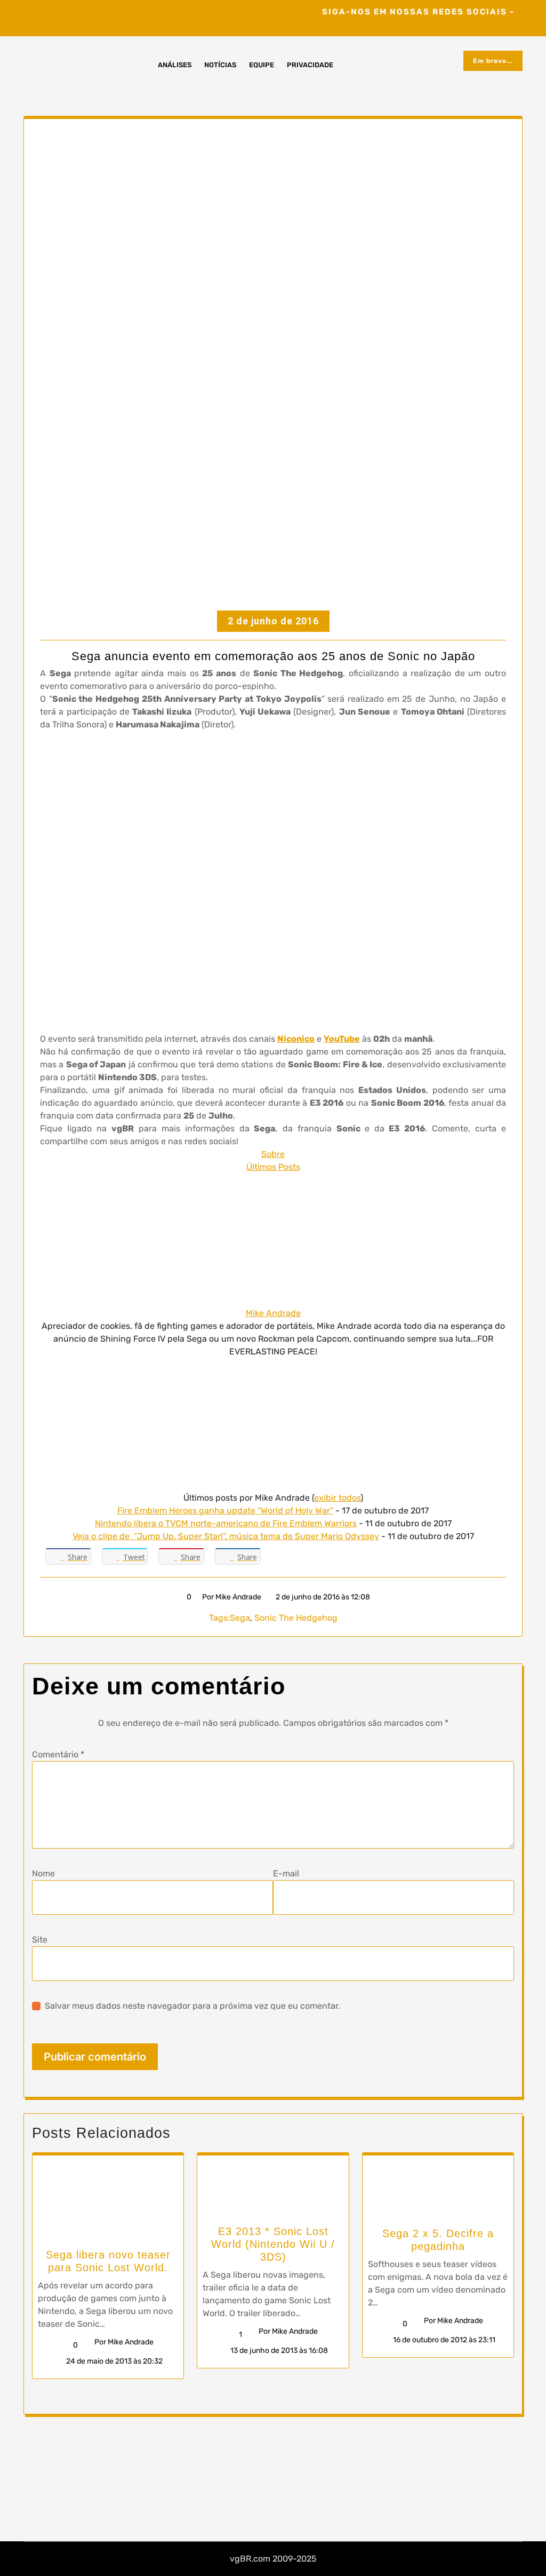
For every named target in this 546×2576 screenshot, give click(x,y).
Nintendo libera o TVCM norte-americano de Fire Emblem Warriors (226, 1523)
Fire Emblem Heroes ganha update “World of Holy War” (225, 1511)
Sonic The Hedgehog (296, 1618)
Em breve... (493, 61)
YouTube (342, 1039)
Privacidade (310, 65)
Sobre (273, 1154)
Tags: (219, 1618)
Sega (240, 1618)
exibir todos (337, 1498)
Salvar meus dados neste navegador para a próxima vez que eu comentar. (192, 2006)
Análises (175, 65)
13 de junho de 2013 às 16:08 (278, 2351)
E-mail (286, 1873)
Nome (43, 1873)
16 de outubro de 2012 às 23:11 (443, 2340)
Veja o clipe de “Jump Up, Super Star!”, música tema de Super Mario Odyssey (226, 1536)
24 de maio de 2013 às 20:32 (114, 2361)
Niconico (296, 1039)
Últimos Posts (273, 1167)
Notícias (220, 65)
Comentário (58, 1754)
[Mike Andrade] (273, 1240)
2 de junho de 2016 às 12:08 (322, 1597)
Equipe (262, 65)
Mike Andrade (273, 1313)
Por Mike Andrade (232, 1597)
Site (40, 1940)
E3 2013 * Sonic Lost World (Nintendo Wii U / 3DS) (273, 2244)
